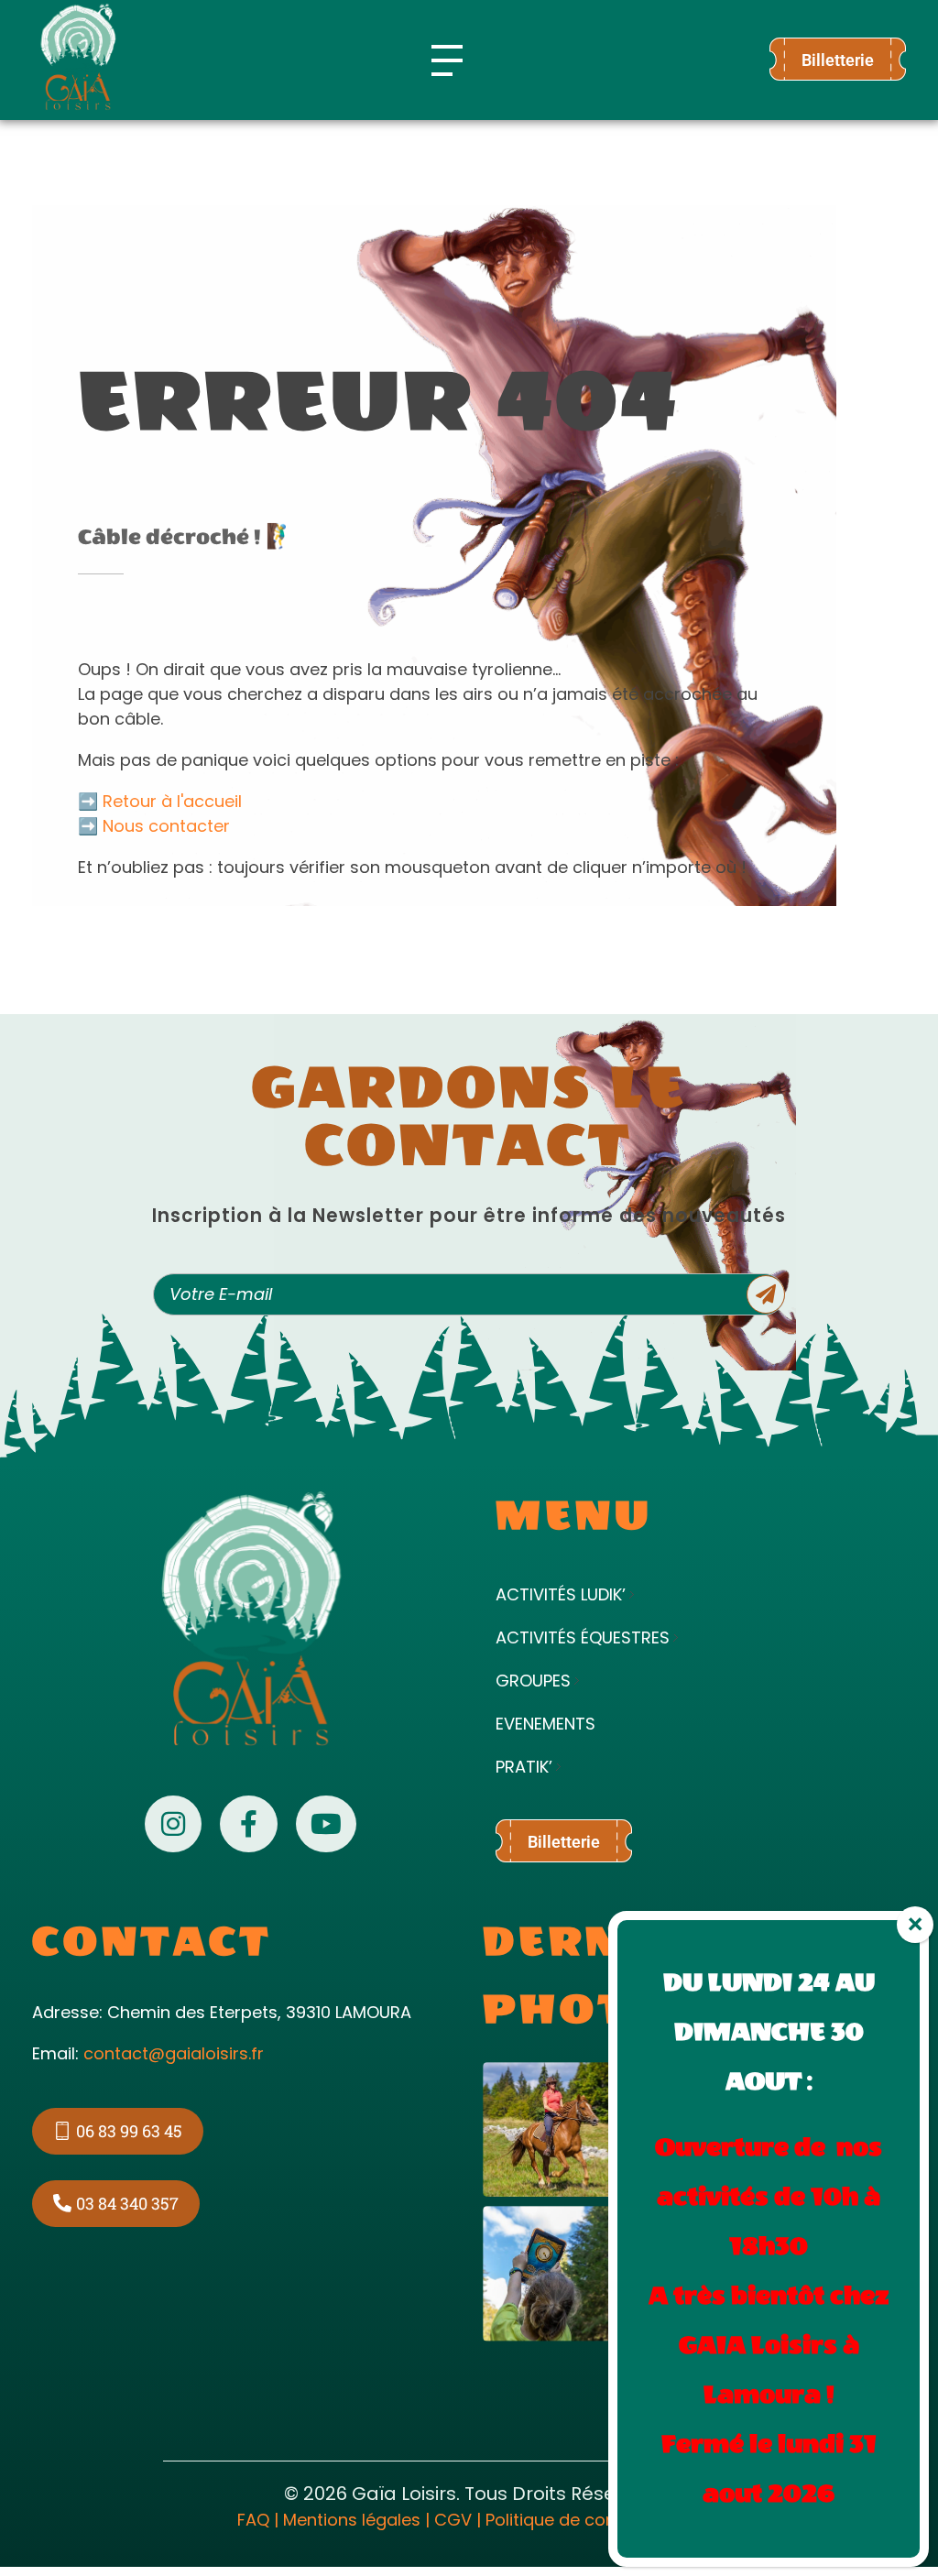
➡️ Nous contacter (154, 826)
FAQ (253, 2520)
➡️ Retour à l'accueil (160, 801)
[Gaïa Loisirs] (78, 57)
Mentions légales (352, 2520)
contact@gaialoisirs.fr (174, 2053)
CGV (453, 2520)
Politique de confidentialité (594, 2520)
